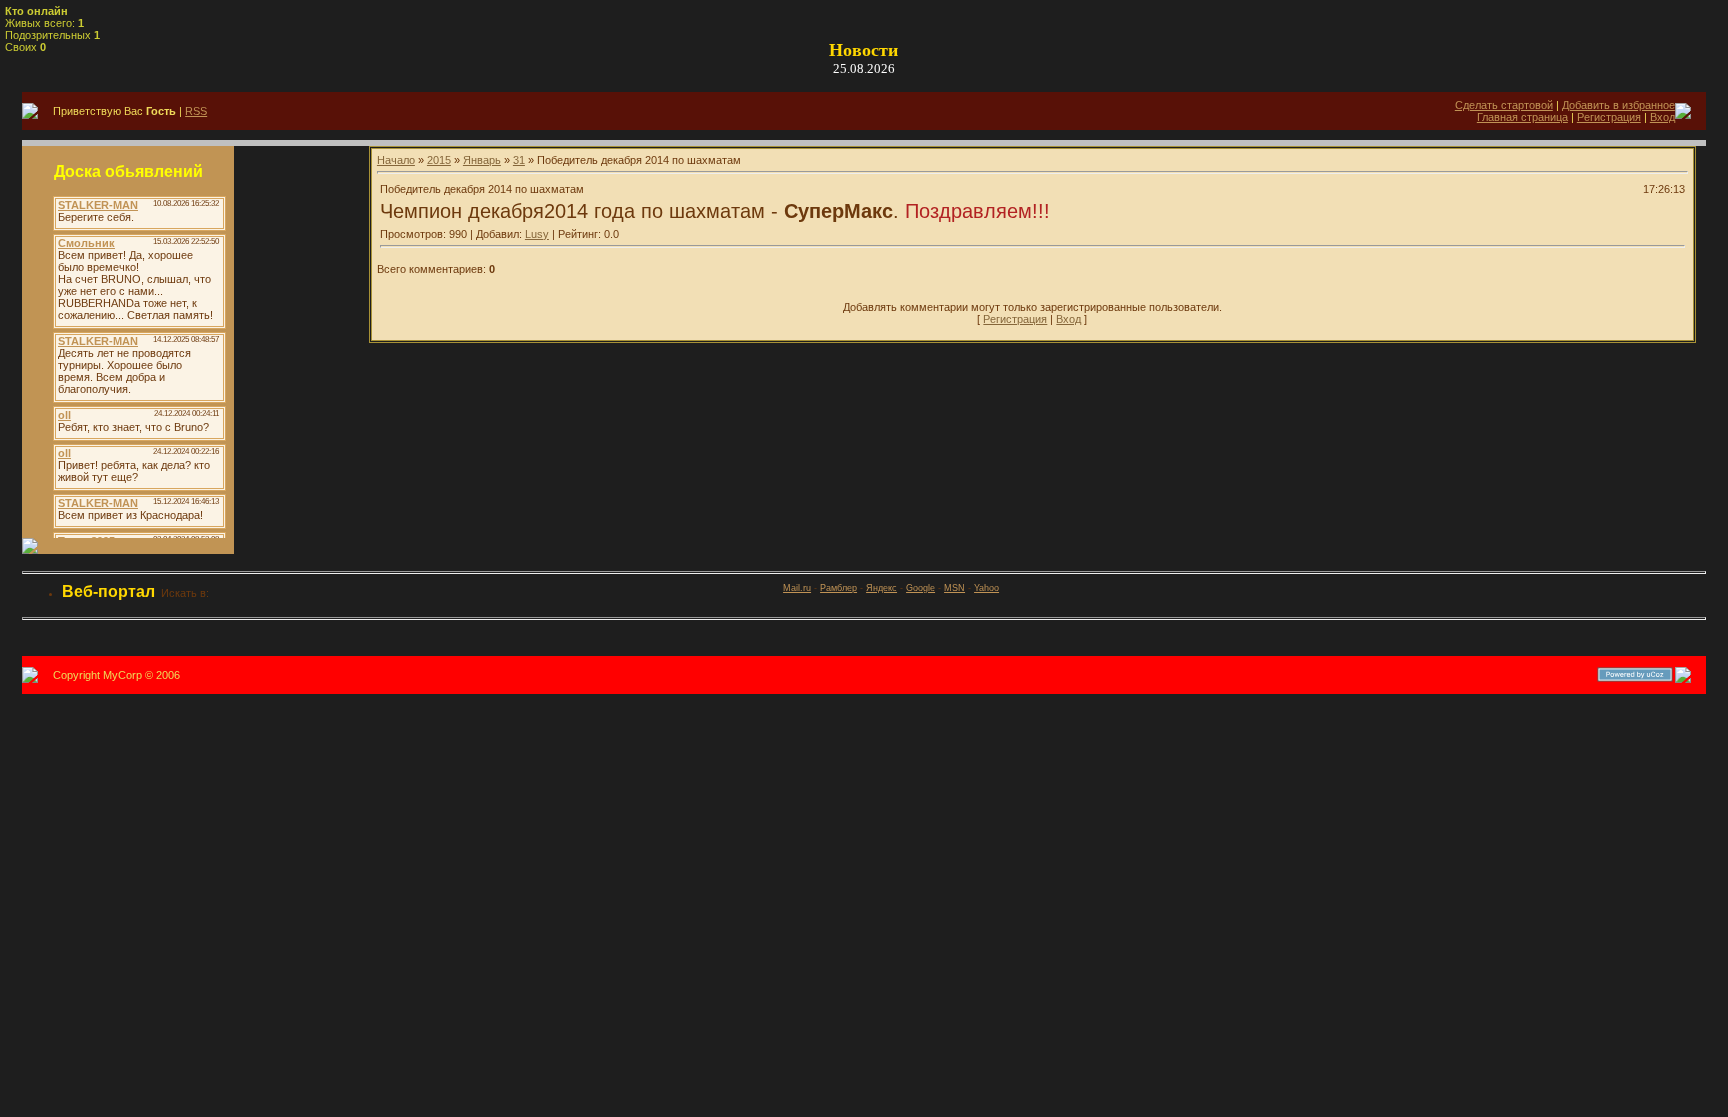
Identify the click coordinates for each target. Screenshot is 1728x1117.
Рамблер (838, 588)
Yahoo (986, 588)
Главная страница (1522, 117)
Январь (482, 160)
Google (920, 588)
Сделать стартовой (1504, 105)
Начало (396, 160)
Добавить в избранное (1618, 105)
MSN (954, 588)
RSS (196, 111)
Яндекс (881, 588)
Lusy (537, 234)
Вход (1662, 117)
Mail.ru (797, 588)
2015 (439, 160)
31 (519, 160)
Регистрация (1609, 117)
